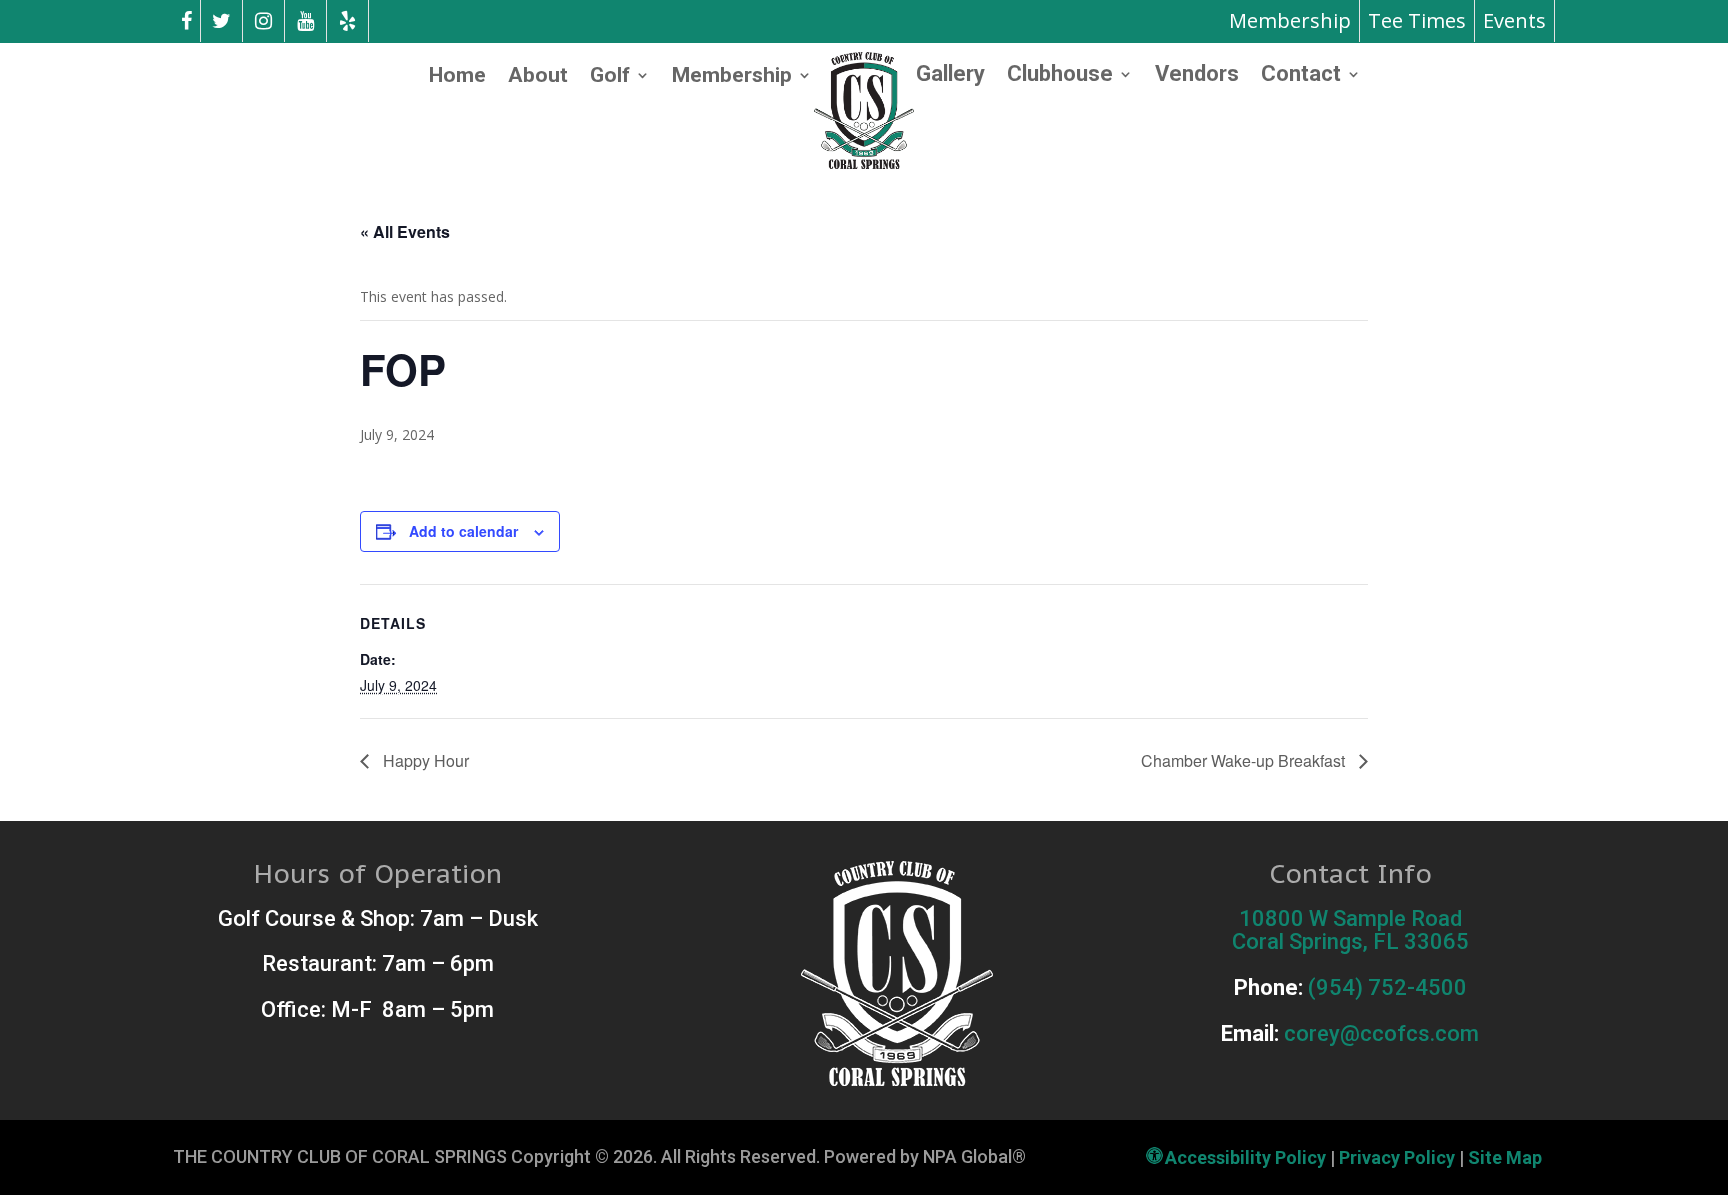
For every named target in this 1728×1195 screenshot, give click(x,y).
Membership (1290, 20)
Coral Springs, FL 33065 (1350, 941)
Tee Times (1417, 20)
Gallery (950, 76)
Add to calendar (463, 531)
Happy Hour (424, 760)
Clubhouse (1060, 76)
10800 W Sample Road (1350, 918)
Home (457, 77)
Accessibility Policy (1245, 1157)
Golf (610, 77)
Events (1514, 20)
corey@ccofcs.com (1381, 1033)
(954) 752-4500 (1387, 987)
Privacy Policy (1397, 1157)
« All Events (405, 231)
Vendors (1197, 76)
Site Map (1505, 1157)
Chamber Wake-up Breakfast (1245, 760)
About (538, 77)
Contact (1301, 76)
